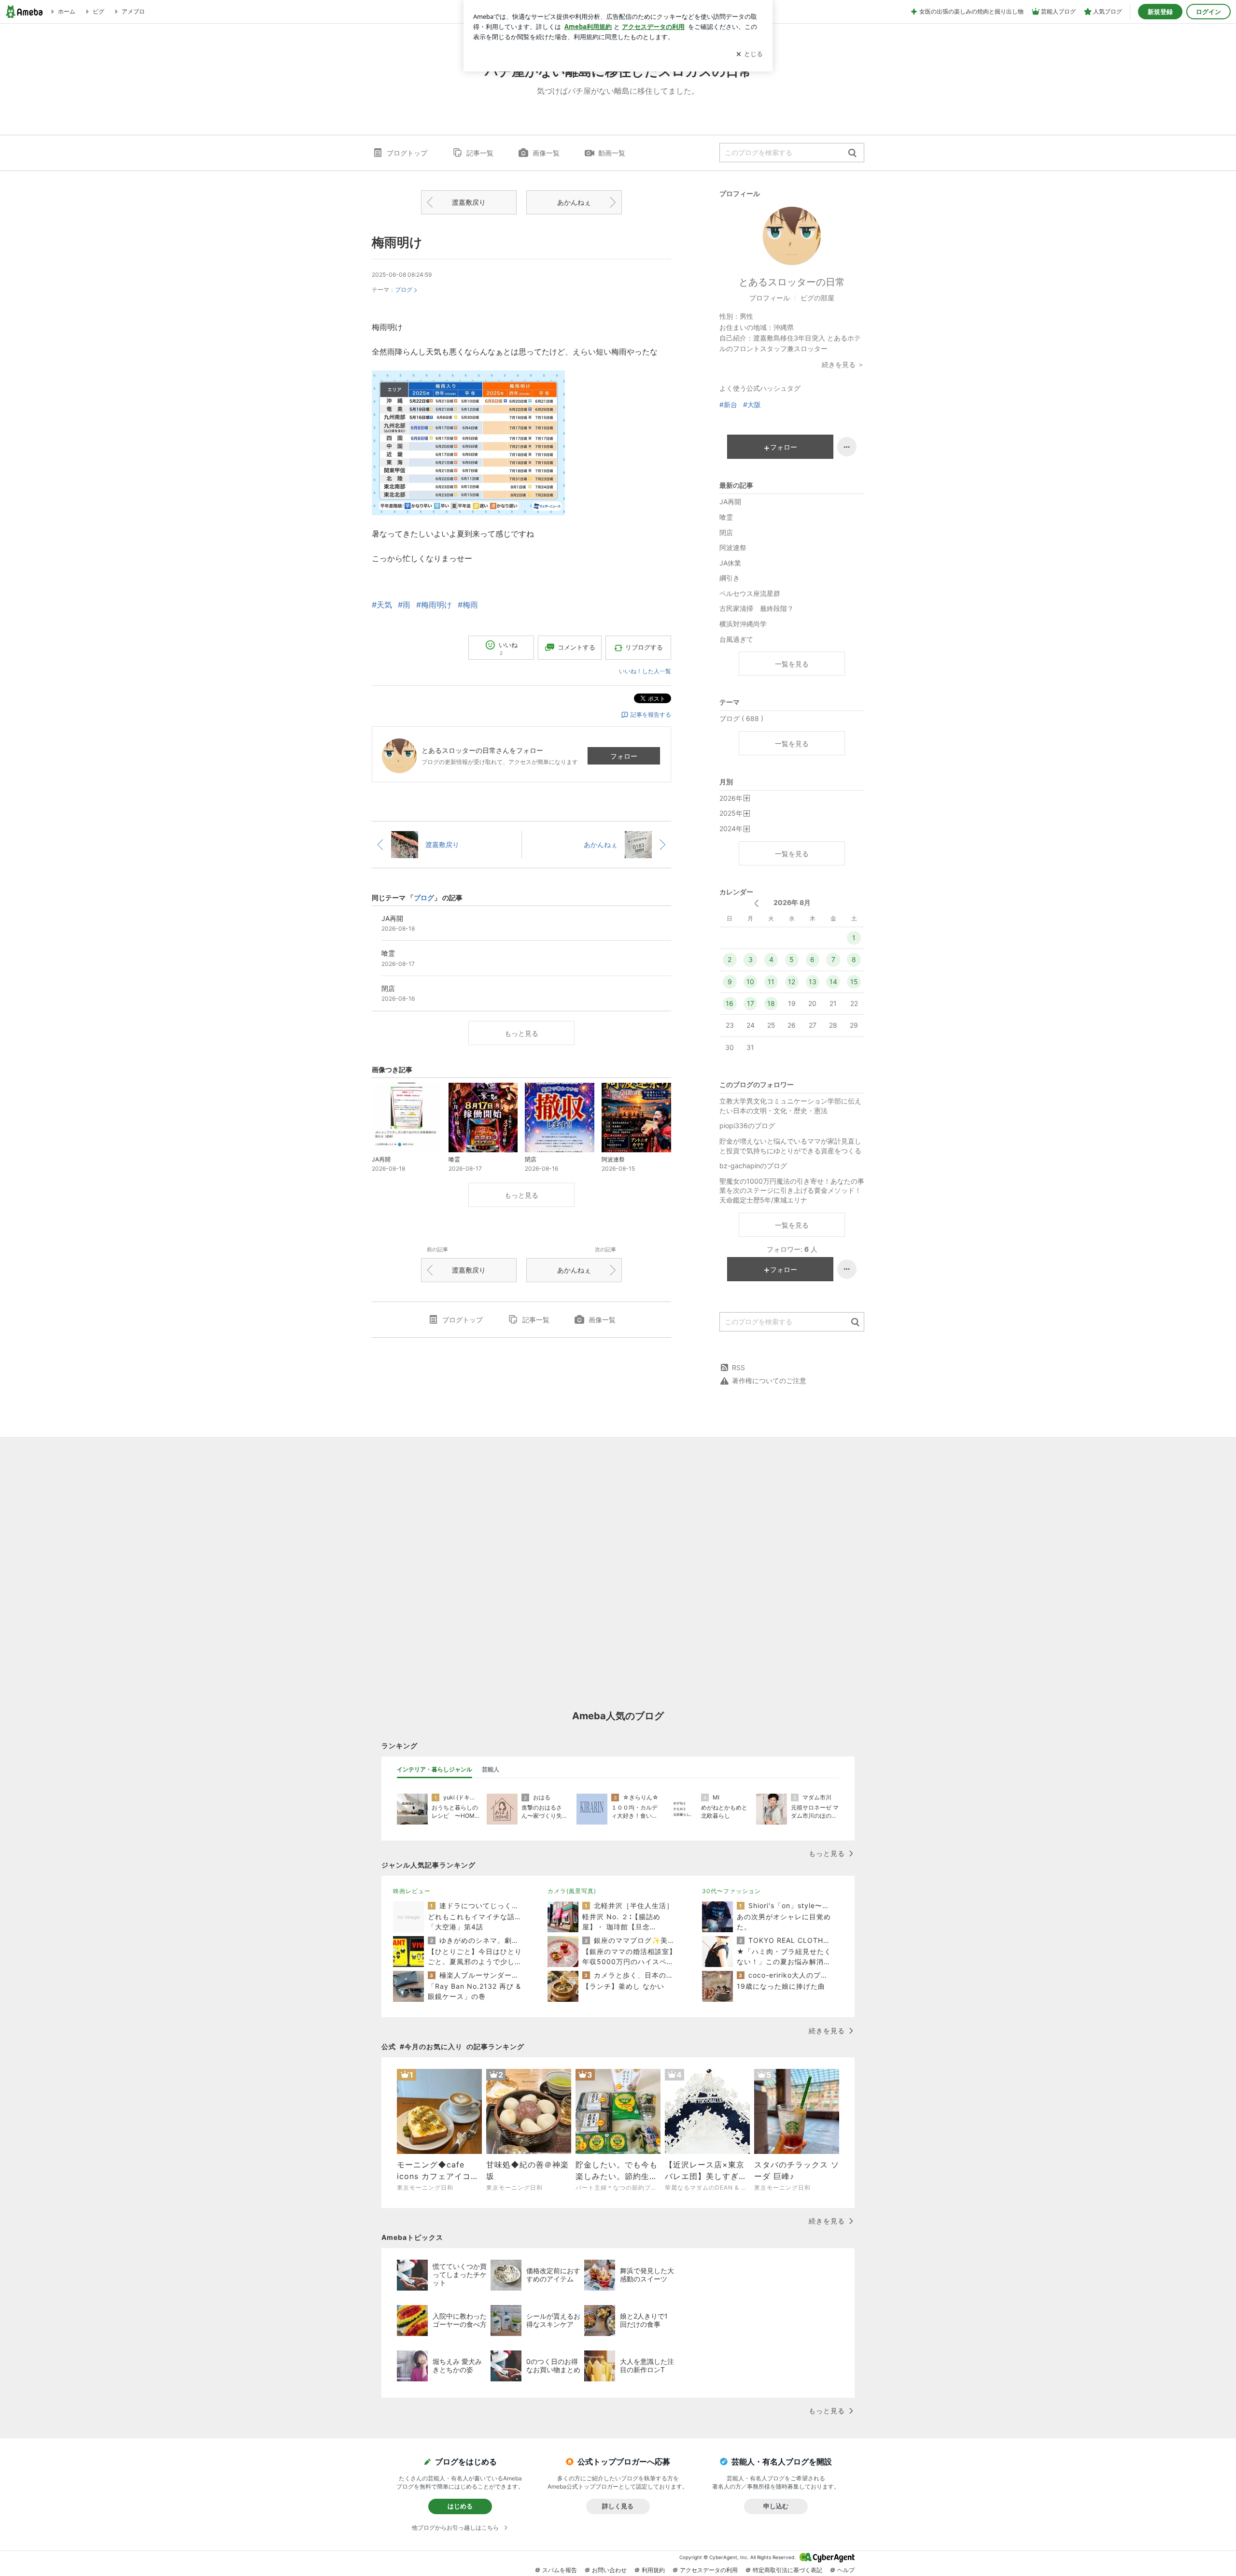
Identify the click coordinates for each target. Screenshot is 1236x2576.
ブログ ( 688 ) (741, 718)
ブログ (404, 290)
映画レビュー (412, 1891)
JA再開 (730, 502)
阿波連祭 (733, 547)
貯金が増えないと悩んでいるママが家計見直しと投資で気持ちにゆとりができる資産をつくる (790, 1146)
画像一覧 (546, 153)
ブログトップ (407, 153)
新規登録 (1160, 12)
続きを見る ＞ (843, 364)
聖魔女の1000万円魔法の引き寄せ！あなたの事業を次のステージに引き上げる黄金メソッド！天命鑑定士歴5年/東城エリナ (792, 1190)
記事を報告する (651, 715)
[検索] (852, 153)
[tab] (435, 1769)
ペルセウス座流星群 (750, 593)
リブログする (644, 647)
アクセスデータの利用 (709, 2570)
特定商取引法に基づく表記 (787, 2570)
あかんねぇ (574, 202)
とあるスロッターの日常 (792, 282)
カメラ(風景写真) (572, 1891)
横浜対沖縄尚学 (743, 624)
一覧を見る (792, 664)
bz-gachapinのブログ (753, 1166)
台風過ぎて (736, 639)
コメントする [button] (576, 647)
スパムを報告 (560, 2570)
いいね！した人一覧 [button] (645, 671)
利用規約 (653, 2570)
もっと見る (521, 1033)
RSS (738, 1367)
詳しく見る (618, 2506)
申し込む (776, 2506)
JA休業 (730, 563)
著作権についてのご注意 (769, 1380)
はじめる (460, 2506)
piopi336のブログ (747, 1125)
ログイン (1208, 12)
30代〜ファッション (731, 1891)
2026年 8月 (792, 902)
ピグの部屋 (817, 298)
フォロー (624, 756)
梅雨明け (397, 242)
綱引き (730, 578)
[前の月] (756, 903)
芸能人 (491, 1769)
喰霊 (726, 517)
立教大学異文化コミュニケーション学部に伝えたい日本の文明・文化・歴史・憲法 (790, 1106)
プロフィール (770, 298)
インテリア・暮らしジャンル (435, 1769)
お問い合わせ (609, 2570)
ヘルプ (846, 2570)
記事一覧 (480, 153)
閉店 (726, 532)
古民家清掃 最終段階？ (757, 608)
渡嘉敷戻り (469, 202)
